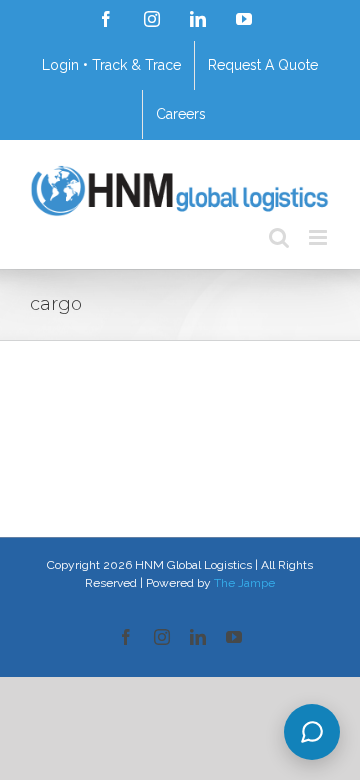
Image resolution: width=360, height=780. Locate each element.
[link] (106, 19)
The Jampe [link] (244, 583)
